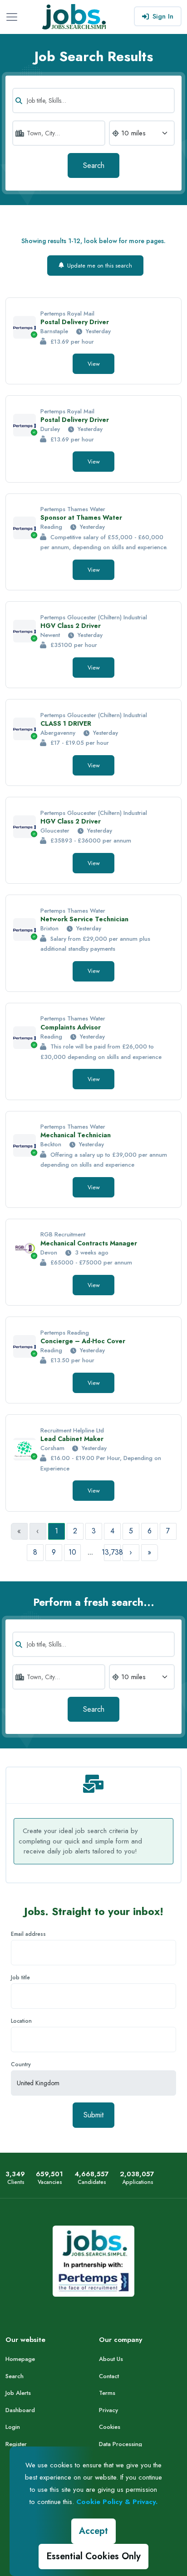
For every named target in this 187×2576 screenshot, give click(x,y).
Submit (93, 2115)
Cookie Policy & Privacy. (117, 2502)
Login (13, 2427)
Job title (20, 1977)
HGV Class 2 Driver (71, 626)
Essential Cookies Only (93, 2556)
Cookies (110, 2427)
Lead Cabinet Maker (72, 1439)
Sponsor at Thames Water (81, 517)
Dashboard (20, 2410)
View (94, 364)
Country (21, 2064)
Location (21, 2021)
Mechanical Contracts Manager (89, 1243)
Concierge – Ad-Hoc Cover (83, 1341)
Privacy (108, 2410)
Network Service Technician (84, 919)
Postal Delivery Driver (75, 322)
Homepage (20, 2359)
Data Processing (121, 2444)
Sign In (163, 16)
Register (16, 2444)
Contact (109, 2376)
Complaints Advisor (71, 1027)
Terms (107, 2393)
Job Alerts (18, 2393)
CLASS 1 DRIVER (66, 723)
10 (72, 1552)
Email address (28, 1934)
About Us (111, 2359)
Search (94, 165)
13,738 (112, 1552)
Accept (93, 2531)
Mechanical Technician (76, 1135)
